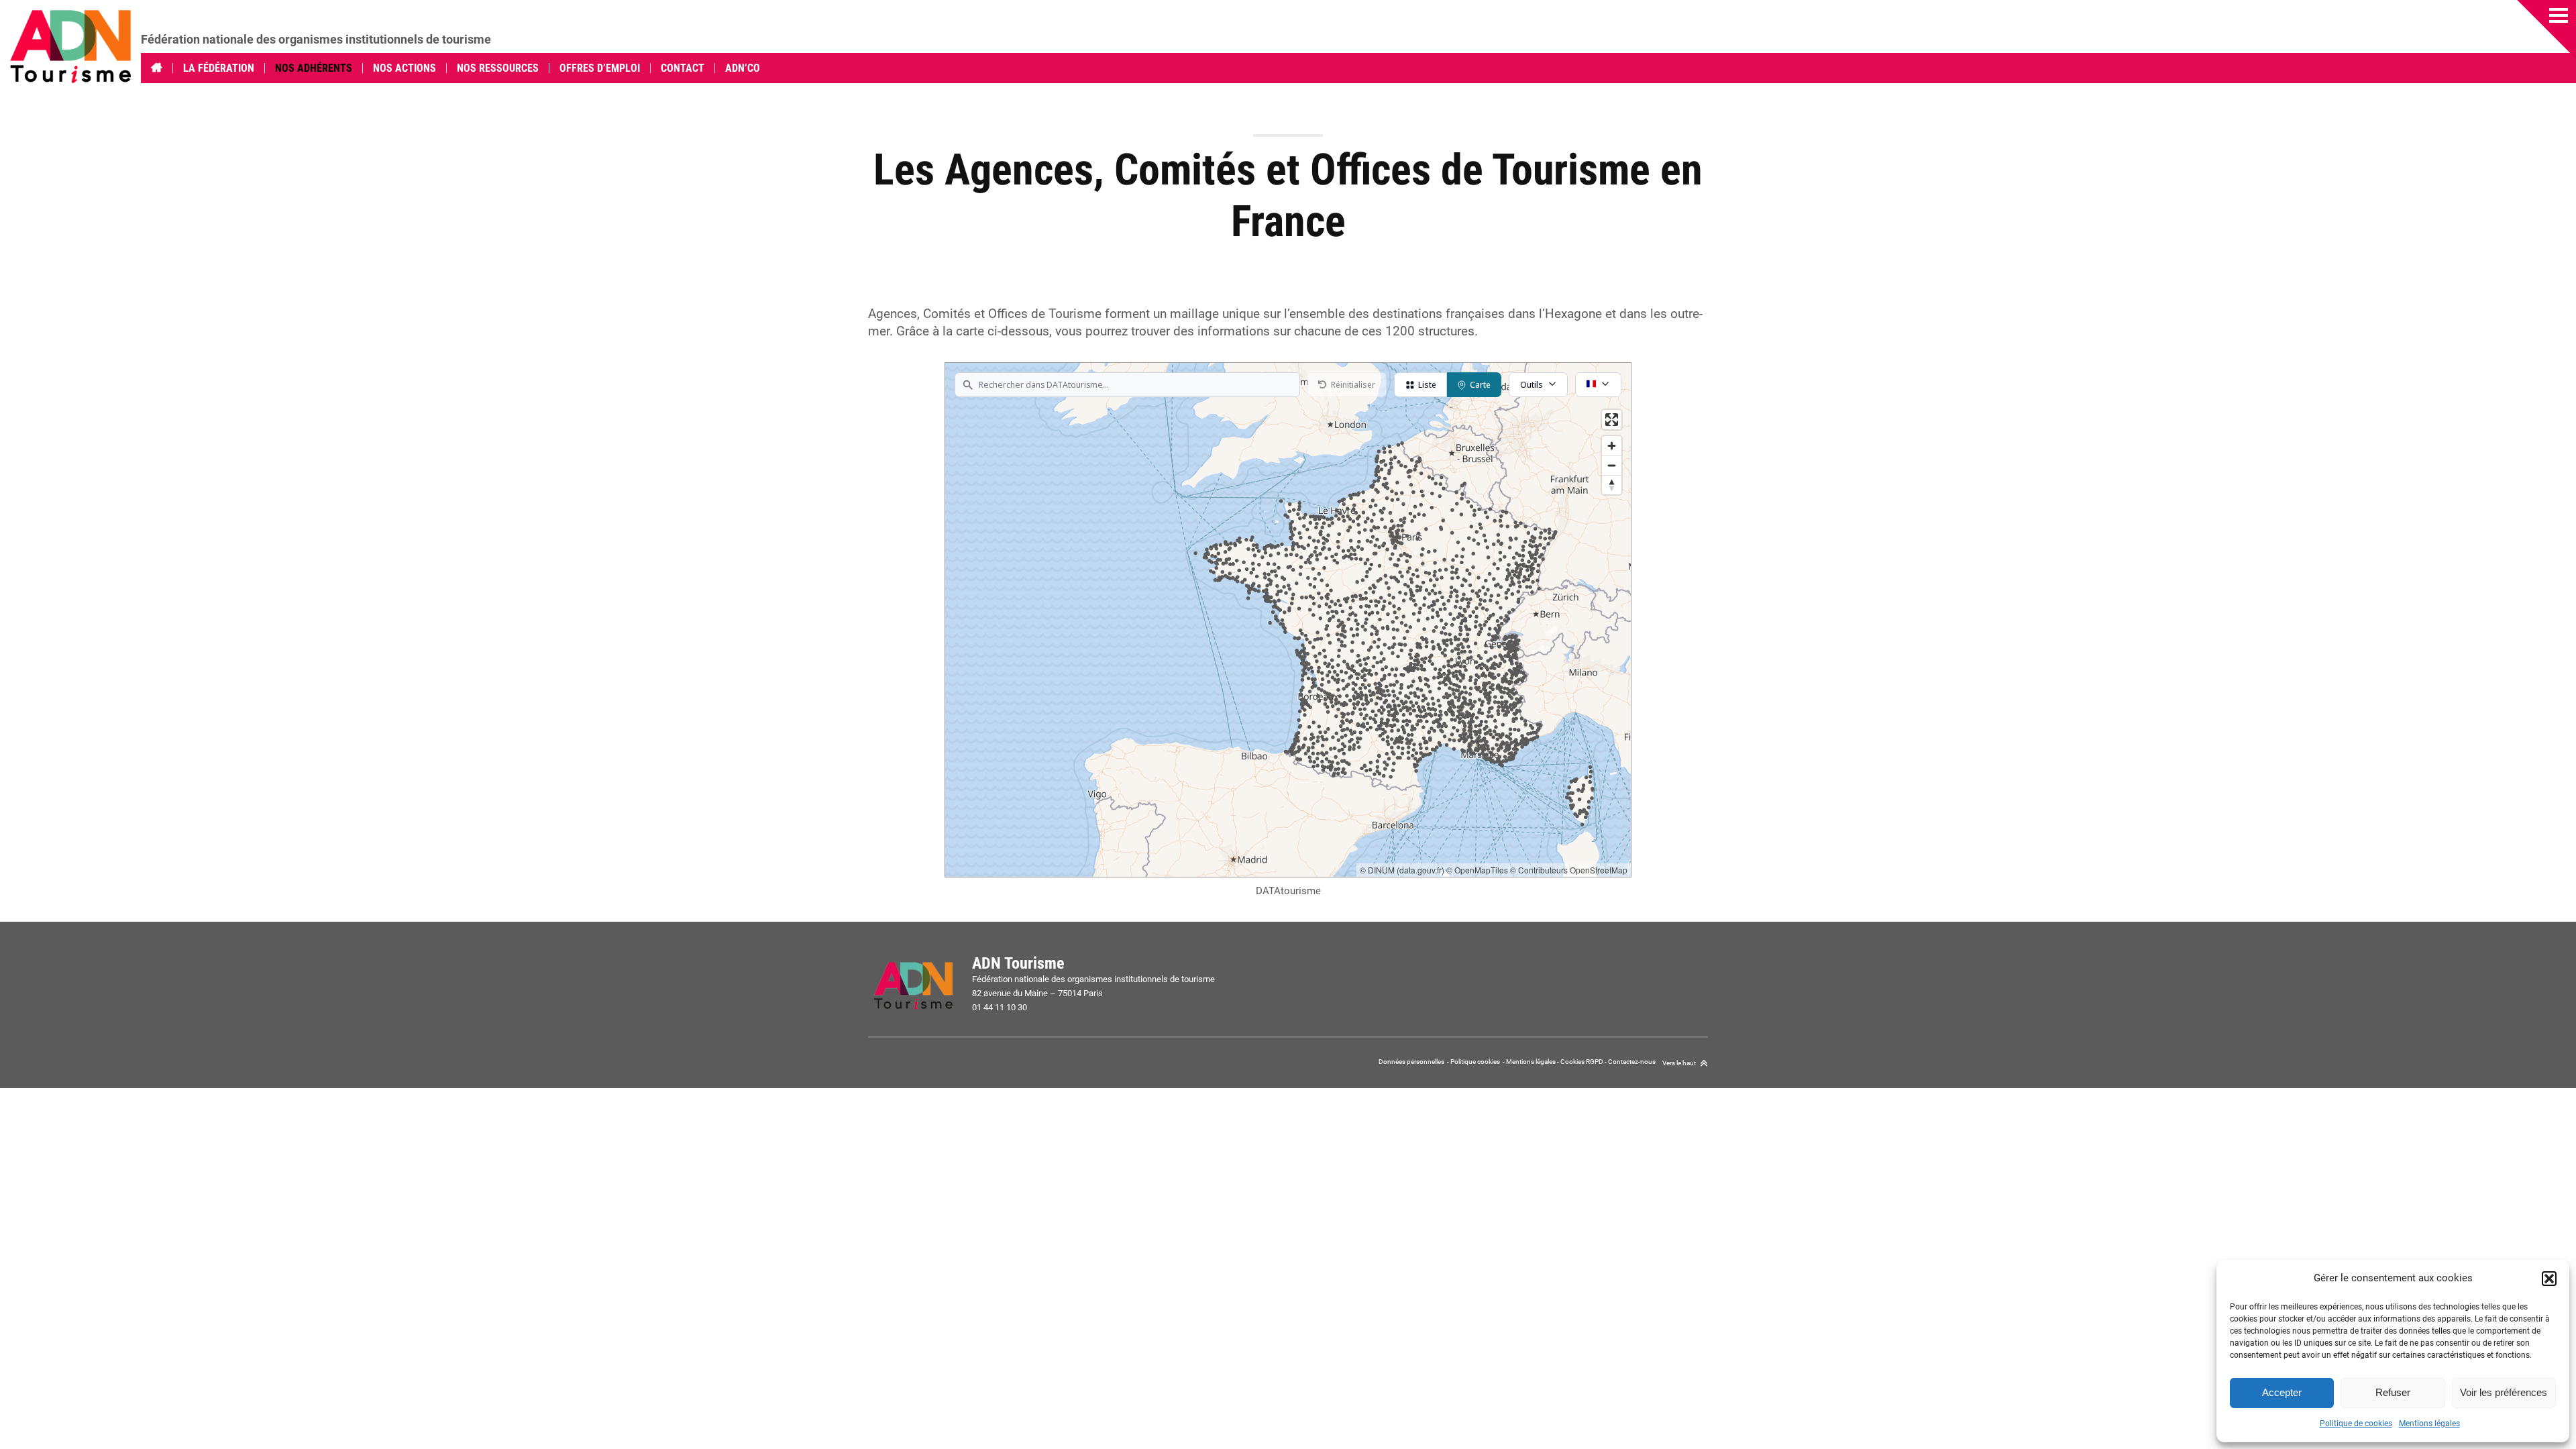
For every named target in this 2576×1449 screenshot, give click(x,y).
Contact (683, 68)
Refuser (2393, 1392)
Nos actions (405, 68)
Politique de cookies (2356, 1424)
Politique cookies (1475, 1062)
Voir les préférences (2504, 1392)
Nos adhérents (314, 68)
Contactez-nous (1632, 1062)
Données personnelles (1412, 1062)
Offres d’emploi (600, 68)
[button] (2549, 1279)
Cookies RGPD (1582, 1062)
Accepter (2282, 1392)
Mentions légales (2429, 1424)
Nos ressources (498, 68)
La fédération (219, 68)
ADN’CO (743, 68)
